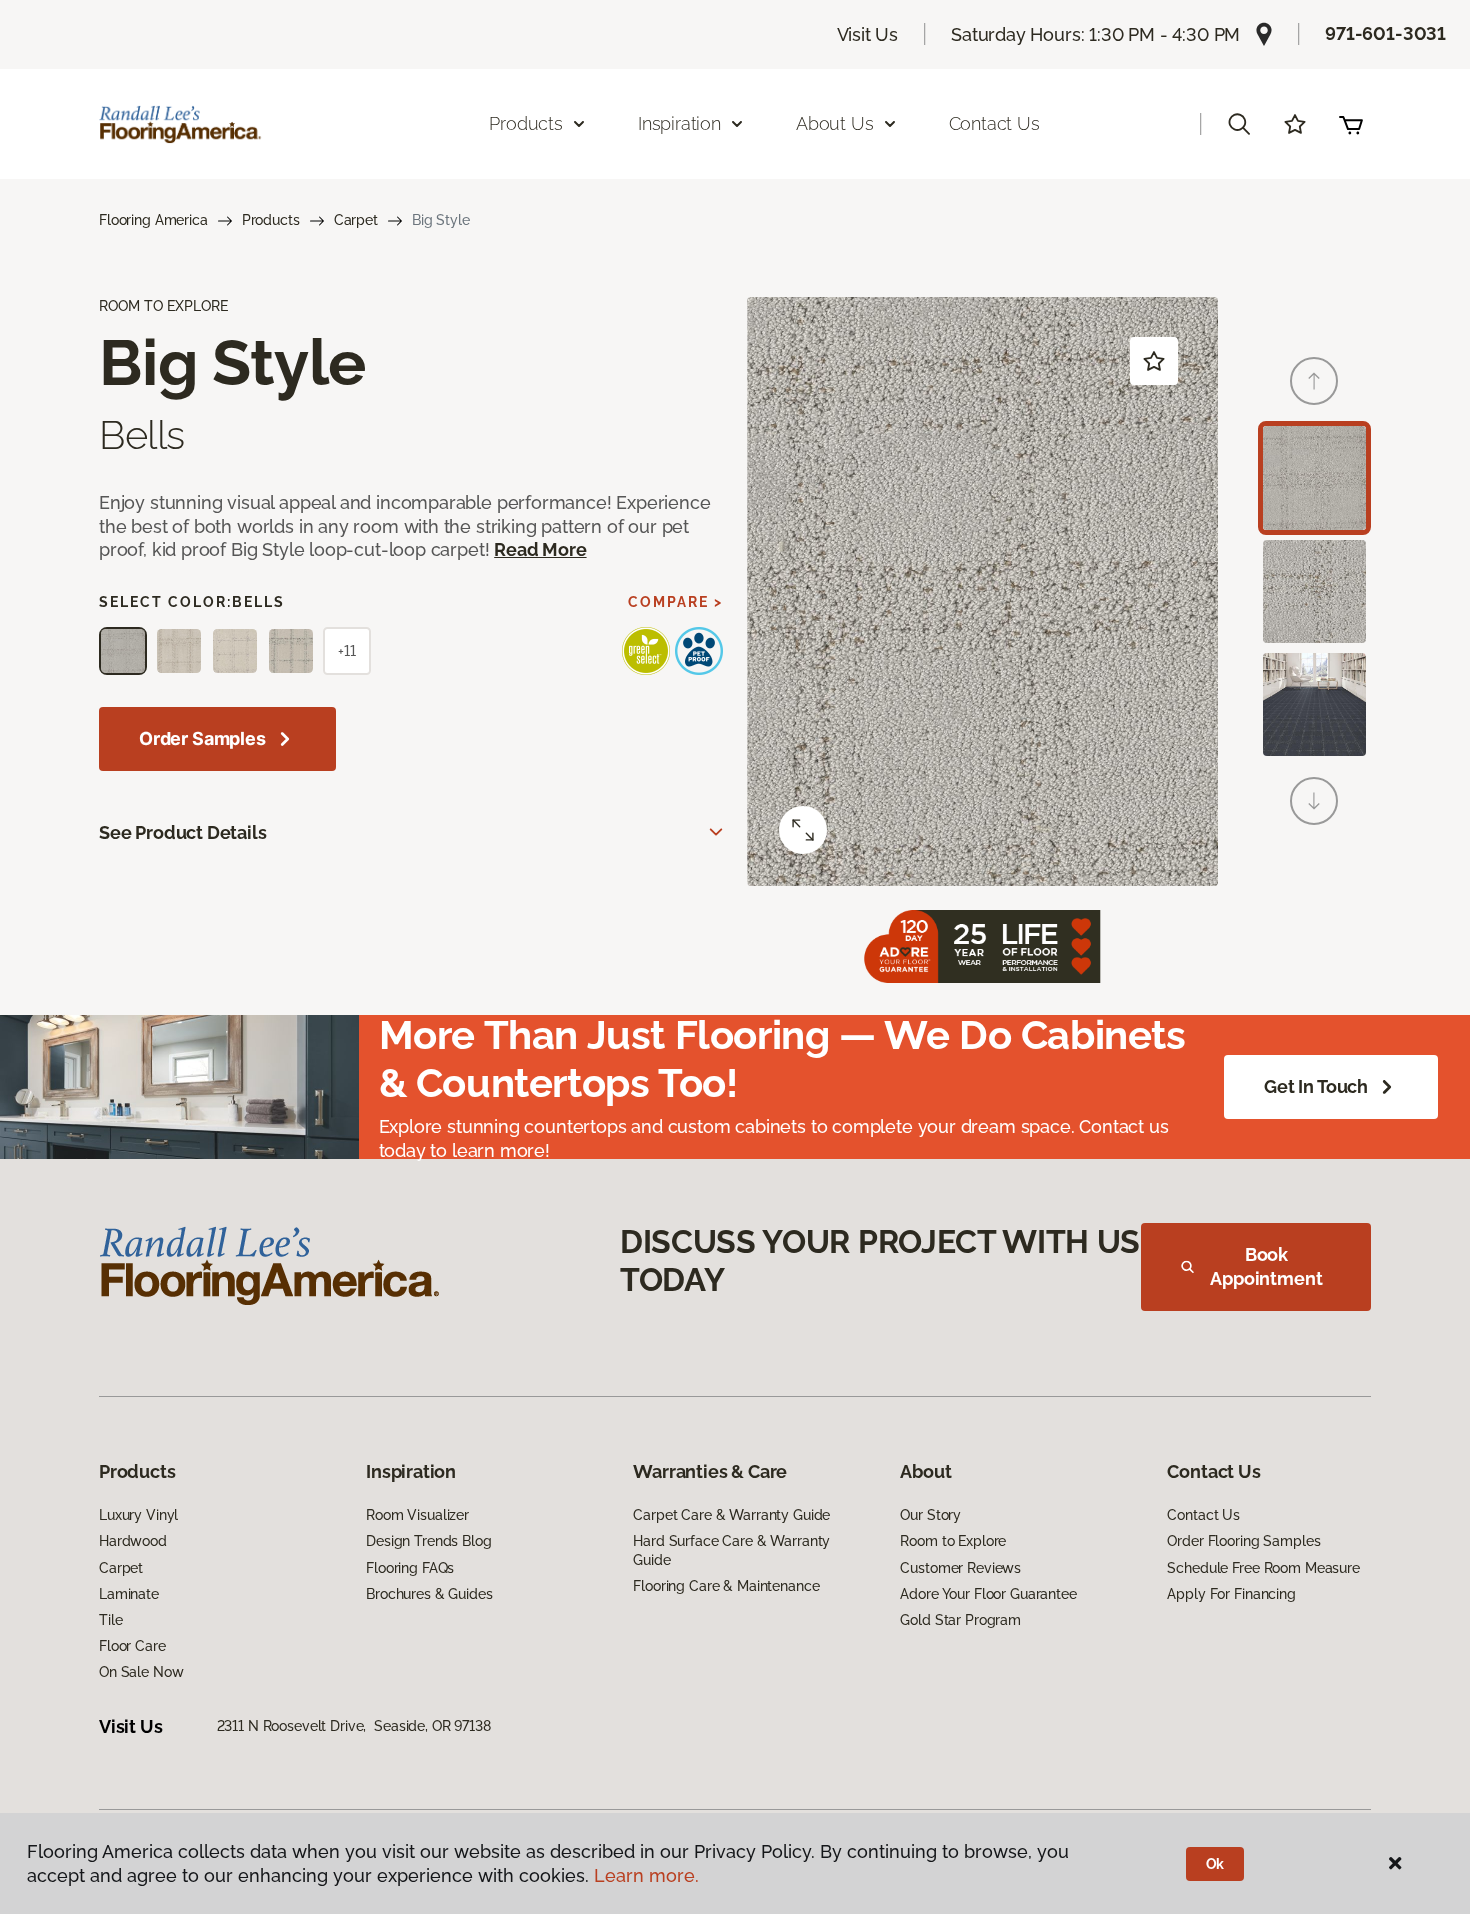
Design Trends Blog (428, 1541)
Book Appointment (1266, 1266)
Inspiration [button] (679, 123)
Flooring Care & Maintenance (726, 1586)
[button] (1239, 124)
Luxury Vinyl (138, 1515)
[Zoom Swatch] (803, 830)
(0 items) (1351, 124)
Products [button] (526, 123)
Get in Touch (1316, 1086)
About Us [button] (835, 123)
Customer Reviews (960, 1568)
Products (271, 220)
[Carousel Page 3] (1314, 704)
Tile (110, 1620)
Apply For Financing (1231, 1594)
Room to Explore (953, 1541)
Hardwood (133, 1541)
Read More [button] (540, 549)
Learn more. (646, 1875)
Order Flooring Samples (1243, 1541)
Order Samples (202, 738)
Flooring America (153, 220)
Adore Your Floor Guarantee (988, 1594)
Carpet (356, 220)
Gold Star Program (960, 1620)
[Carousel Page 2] (1314, 591)
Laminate (129, 1594)
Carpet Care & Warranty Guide (731, 1515)
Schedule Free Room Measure (1263, 1568)
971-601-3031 (1385, 33)
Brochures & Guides (429, 1594)
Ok (1215, 1864)
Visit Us (868, 34)
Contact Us (994, 123)
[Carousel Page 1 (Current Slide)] (1314, 477)
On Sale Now (141, 1672)
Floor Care (132, 1646)
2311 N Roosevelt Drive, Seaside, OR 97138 (354, 1726)
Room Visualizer (417, 1515)
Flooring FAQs (410, 1568)
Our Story (930, 1515)
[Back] (1314, 381)
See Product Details (183, 832)
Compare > (675, 602)
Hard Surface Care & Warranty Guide (731, 1550)
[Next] (1314, 801)
